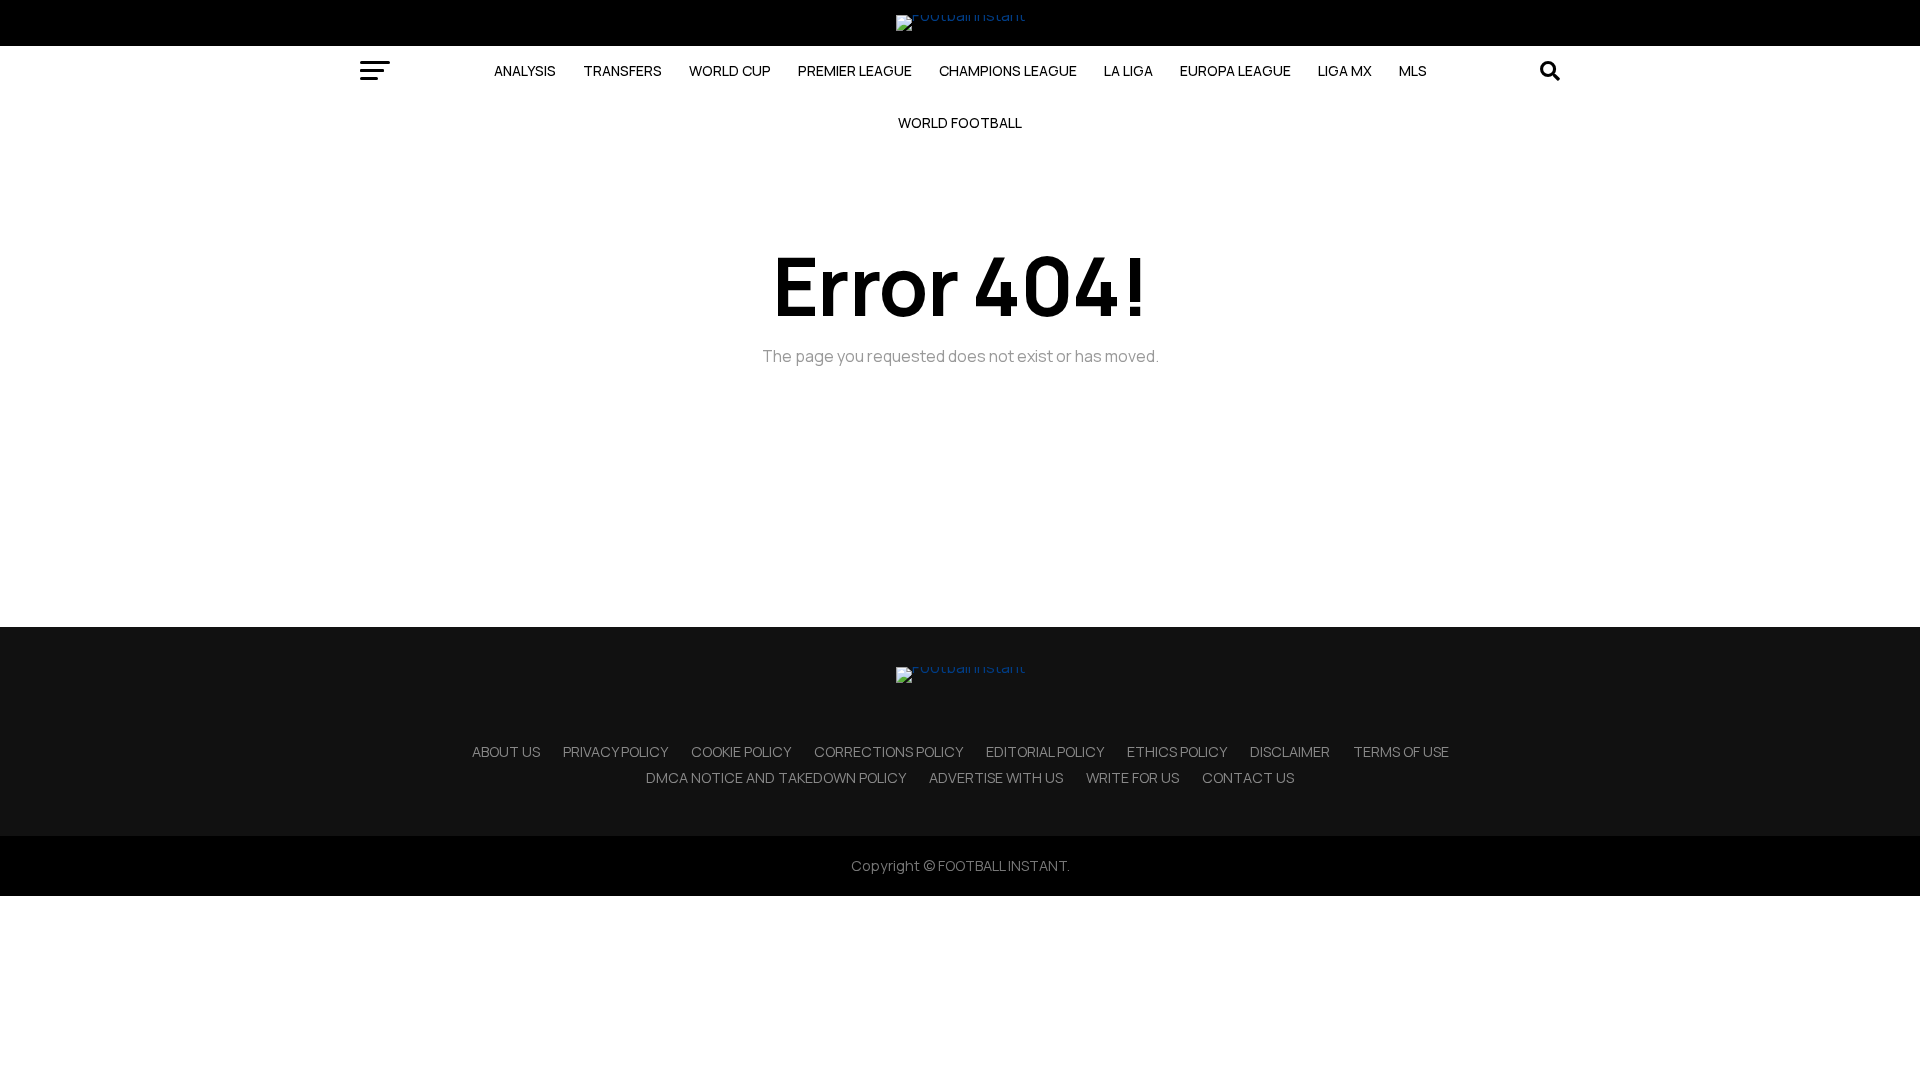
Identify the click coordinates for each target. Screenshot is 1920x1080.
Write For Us (1132, 777)
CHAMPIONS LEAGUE (1008, 70)
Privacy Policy (615, 751)
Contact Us (1248, 777)
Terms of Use (1401, 751)
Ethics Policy (1177, 751)
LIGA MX (1345, 70)
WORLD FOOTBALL (960, 122)
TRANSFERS (622, 70)
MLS (1413, 70)
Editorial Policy (1045, 751)
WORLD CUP (730, 70)
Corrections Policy (888, 751)
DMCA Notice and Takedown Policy (776, 777)
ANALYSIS (525, 70)
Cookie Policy (741, 751)
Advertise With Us (996, 777)
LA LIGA (1128, 70)
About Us (506, 751)
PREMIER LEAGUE (855, 70)
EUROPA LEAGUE (1235, 70)
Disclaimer (1290, 751)
